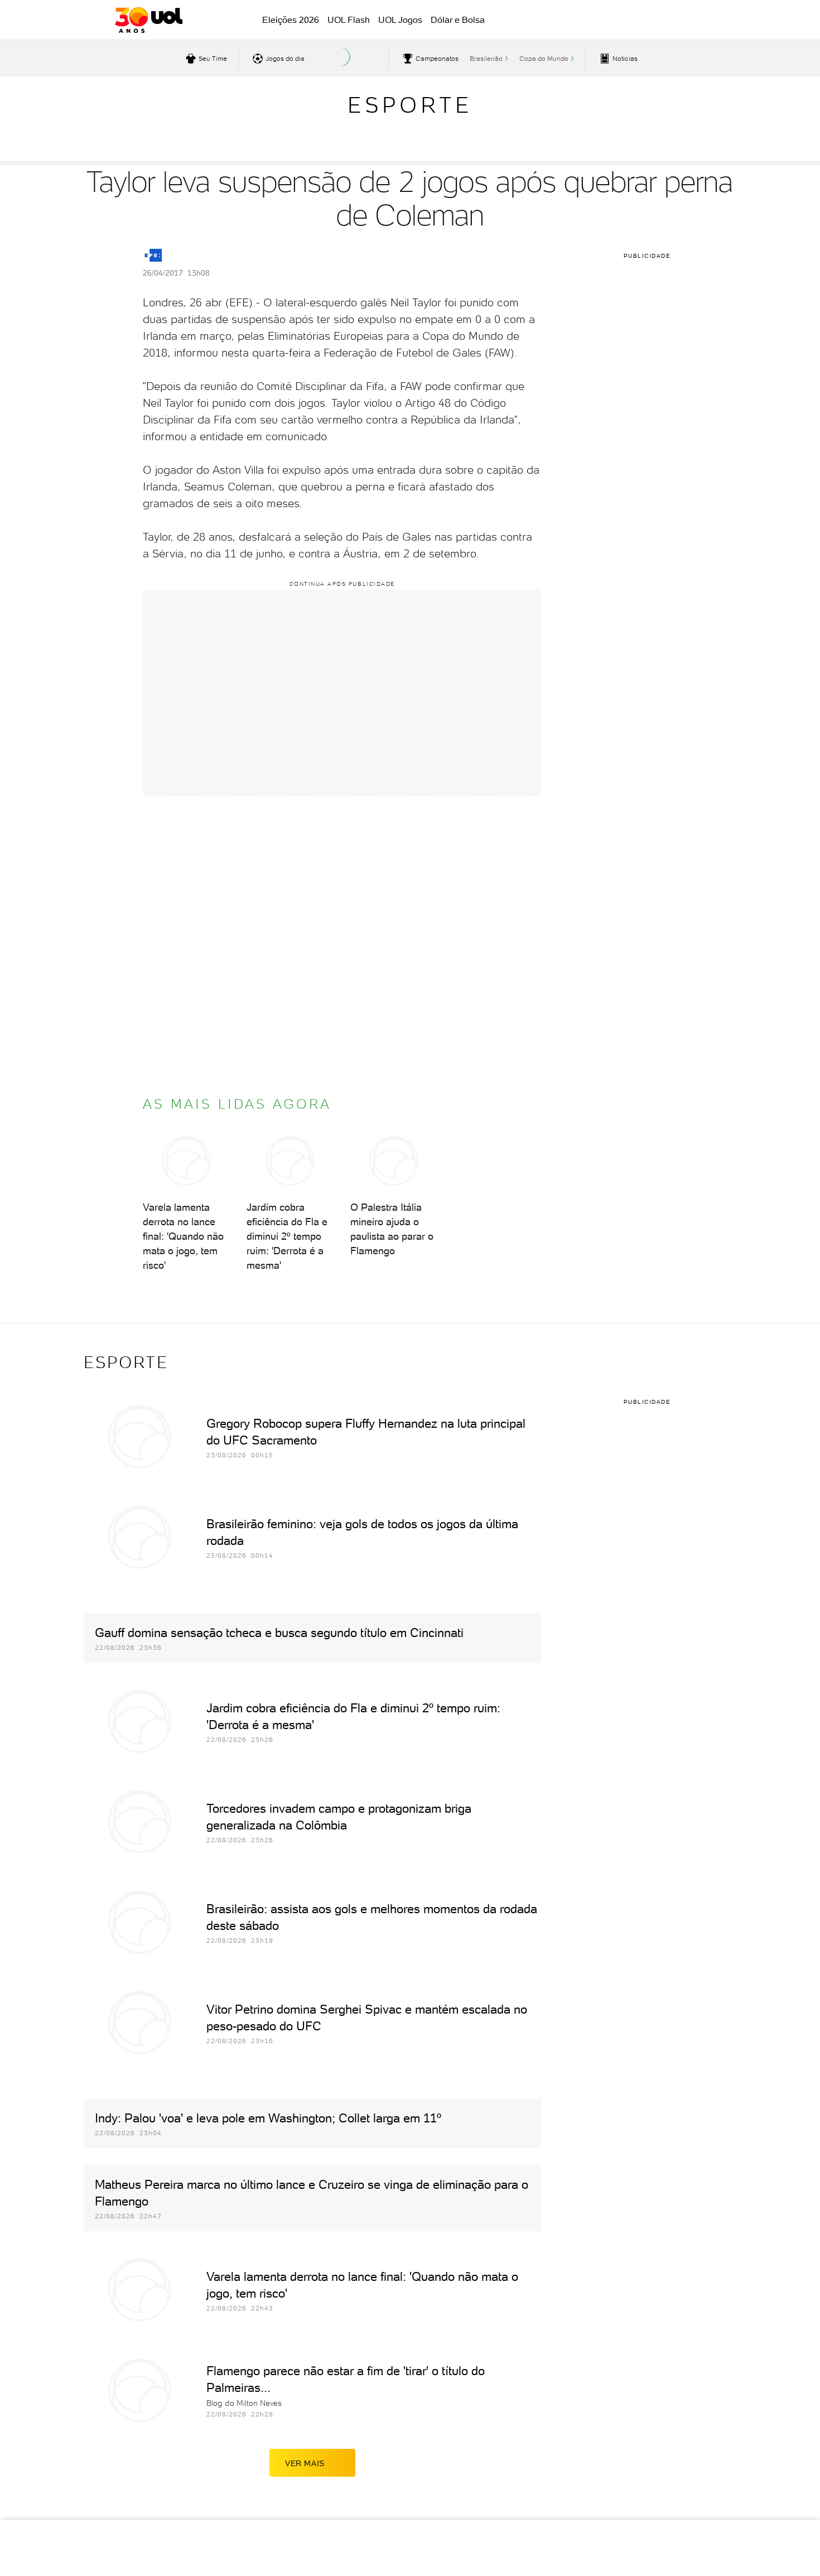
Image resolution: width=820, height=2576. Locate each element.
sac (618, 21)
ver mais (305, 2463)
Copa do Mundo (544, 59)
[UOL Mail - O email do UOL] (646, 21)
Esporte (410, 105)
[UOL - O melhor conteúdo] (149, 20)
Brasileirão (486, 59)
